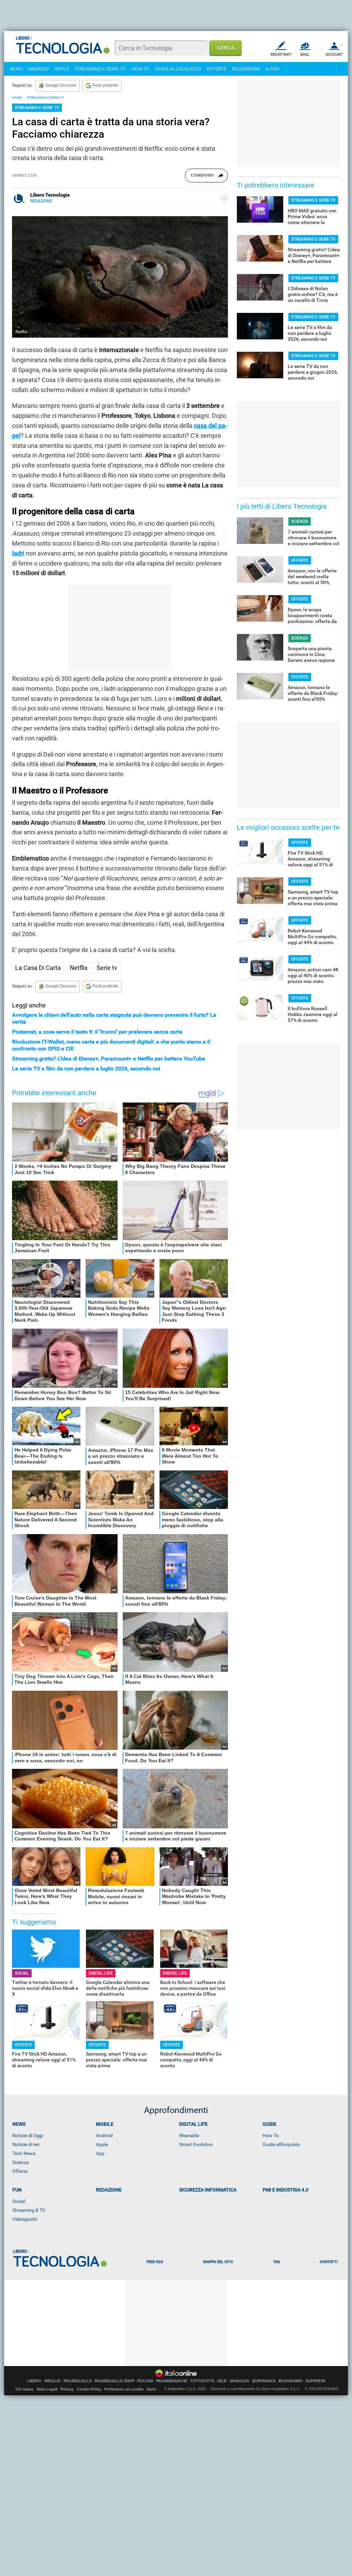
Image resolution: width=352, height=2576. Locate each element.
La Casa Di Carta (38, 968)
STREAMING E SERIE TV (100, 69)
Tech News (24, 2153)
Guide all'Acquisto (281, 2144)
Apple (102, 2144)
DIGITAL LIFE (101, 1973)
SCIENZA (300, 521)
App (100, 2153)
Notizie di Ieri (26, 2144)
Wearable (189, 2135)
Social (19, 2201)
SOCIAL (22, 1973)
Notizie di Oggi (28, 2135)
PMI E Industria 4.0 (285, 2190)
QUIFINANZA (264, 2381)
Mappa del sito (218, 2262)
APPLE (62, 69)
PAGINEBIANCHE (172, 2381)
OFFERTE (217, 69)
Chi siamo (25, 2389)
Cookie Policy (89, 2389)
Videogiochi (25, 2219)
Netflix (79, 968)
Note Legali (47, 2389)
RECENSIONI (246, 69)
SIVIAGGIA (239, 2381)
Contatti (329, 2262)
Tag (276, 2262)
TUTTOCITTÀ (202, 2381)
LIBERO (34, 2381)
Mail (305, 55)
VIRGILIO (52, 2381)
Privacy (67, 2389)
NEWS (16, 69)
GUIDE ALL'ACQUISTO (178, 69)
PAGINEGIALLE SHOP (114, 2381)
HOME (17, 98)
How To (271, 2135)
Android (104, 2135)
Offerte (20, 2171)
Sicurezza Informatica (208, 2190)
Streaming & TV (29, 2210)
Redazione (109, 2190)
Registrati (281, 55)
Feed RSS (155, 2262)
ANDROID (38, 69)
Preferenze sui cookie (124, 2389)
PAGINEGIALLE (78, 2381)
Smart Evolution (196, 2144)
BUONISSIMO (291, 2381)
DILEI (222, 2381)
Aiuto (151, 2389)
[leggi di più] (224, 199)
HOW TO (140, 69)
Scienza (21, 2162)
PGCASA (145, 2381)
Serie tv (107, 968)
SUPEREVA (316, 2381)
